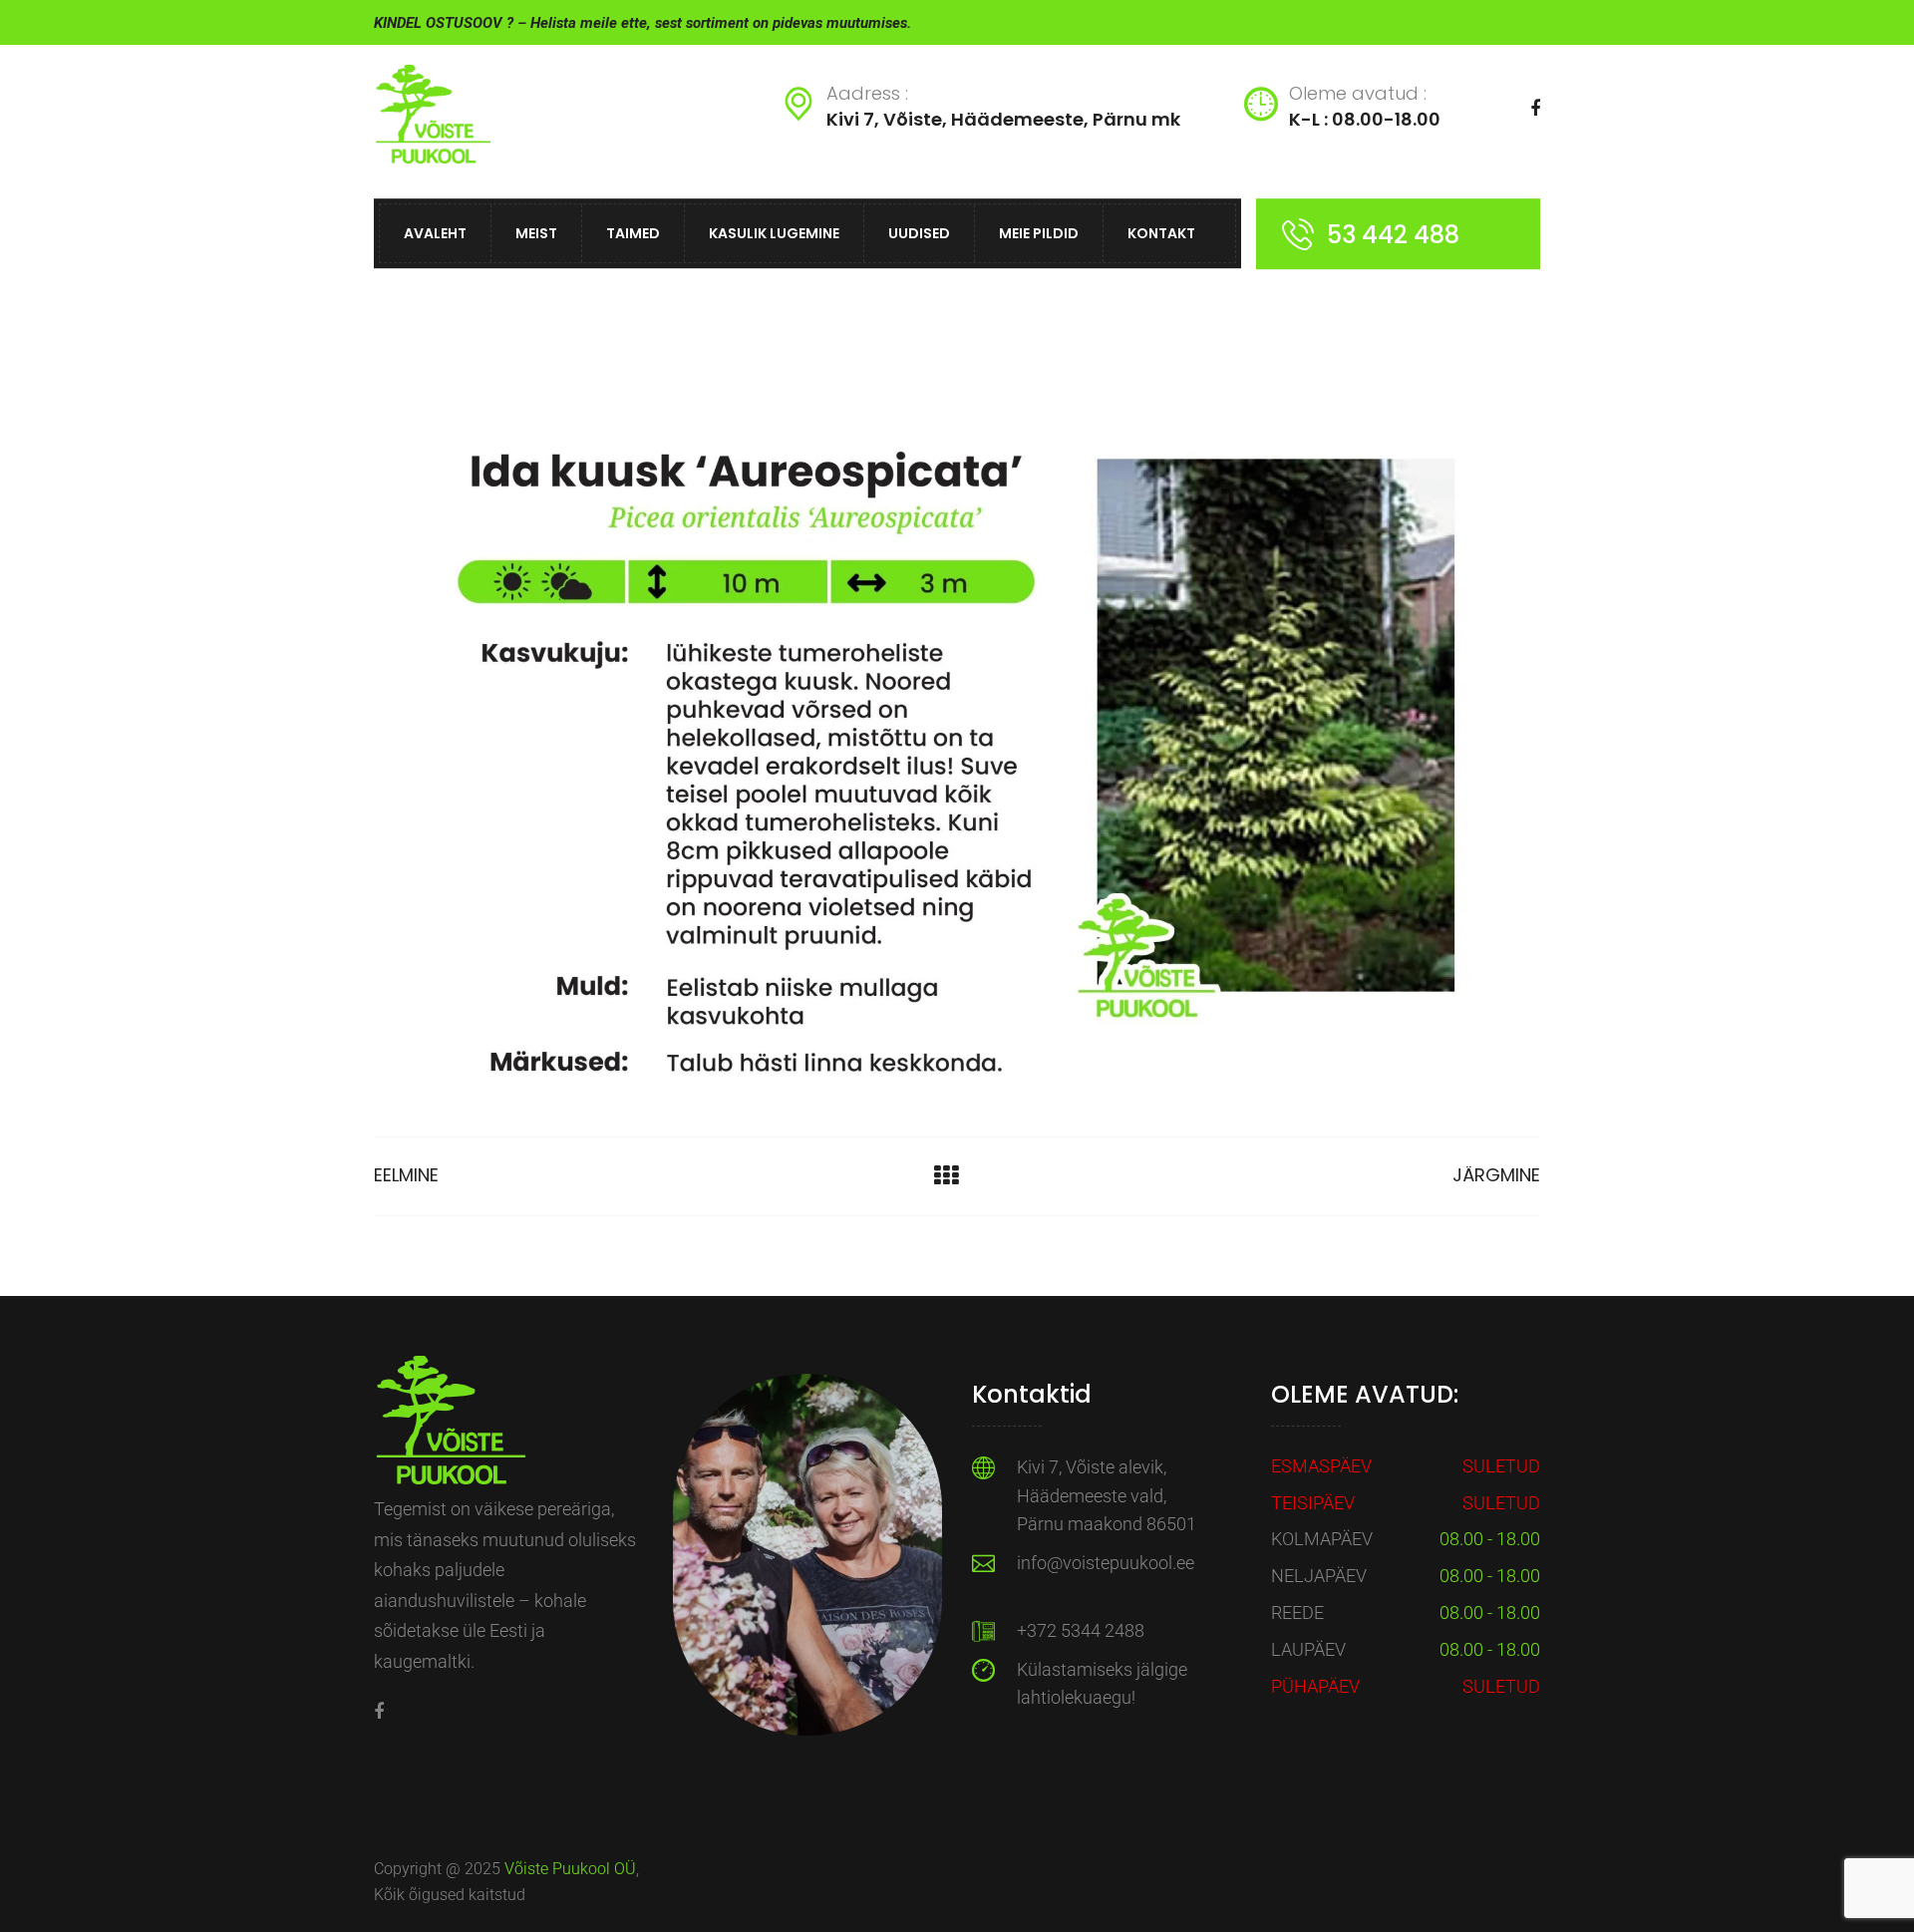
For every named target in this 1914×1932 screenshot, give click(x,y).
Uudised (919, 233)
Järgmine (1496, 1175)
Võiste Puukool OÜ (570, 1869)
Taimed (633, 233)
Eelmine (406, 1175)
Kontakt (1161, 233)
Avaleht (435, 233)
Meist (536, 233)
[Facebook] (379, 1711)
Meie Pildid (1039, 233)
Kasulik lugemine (774, 233)
